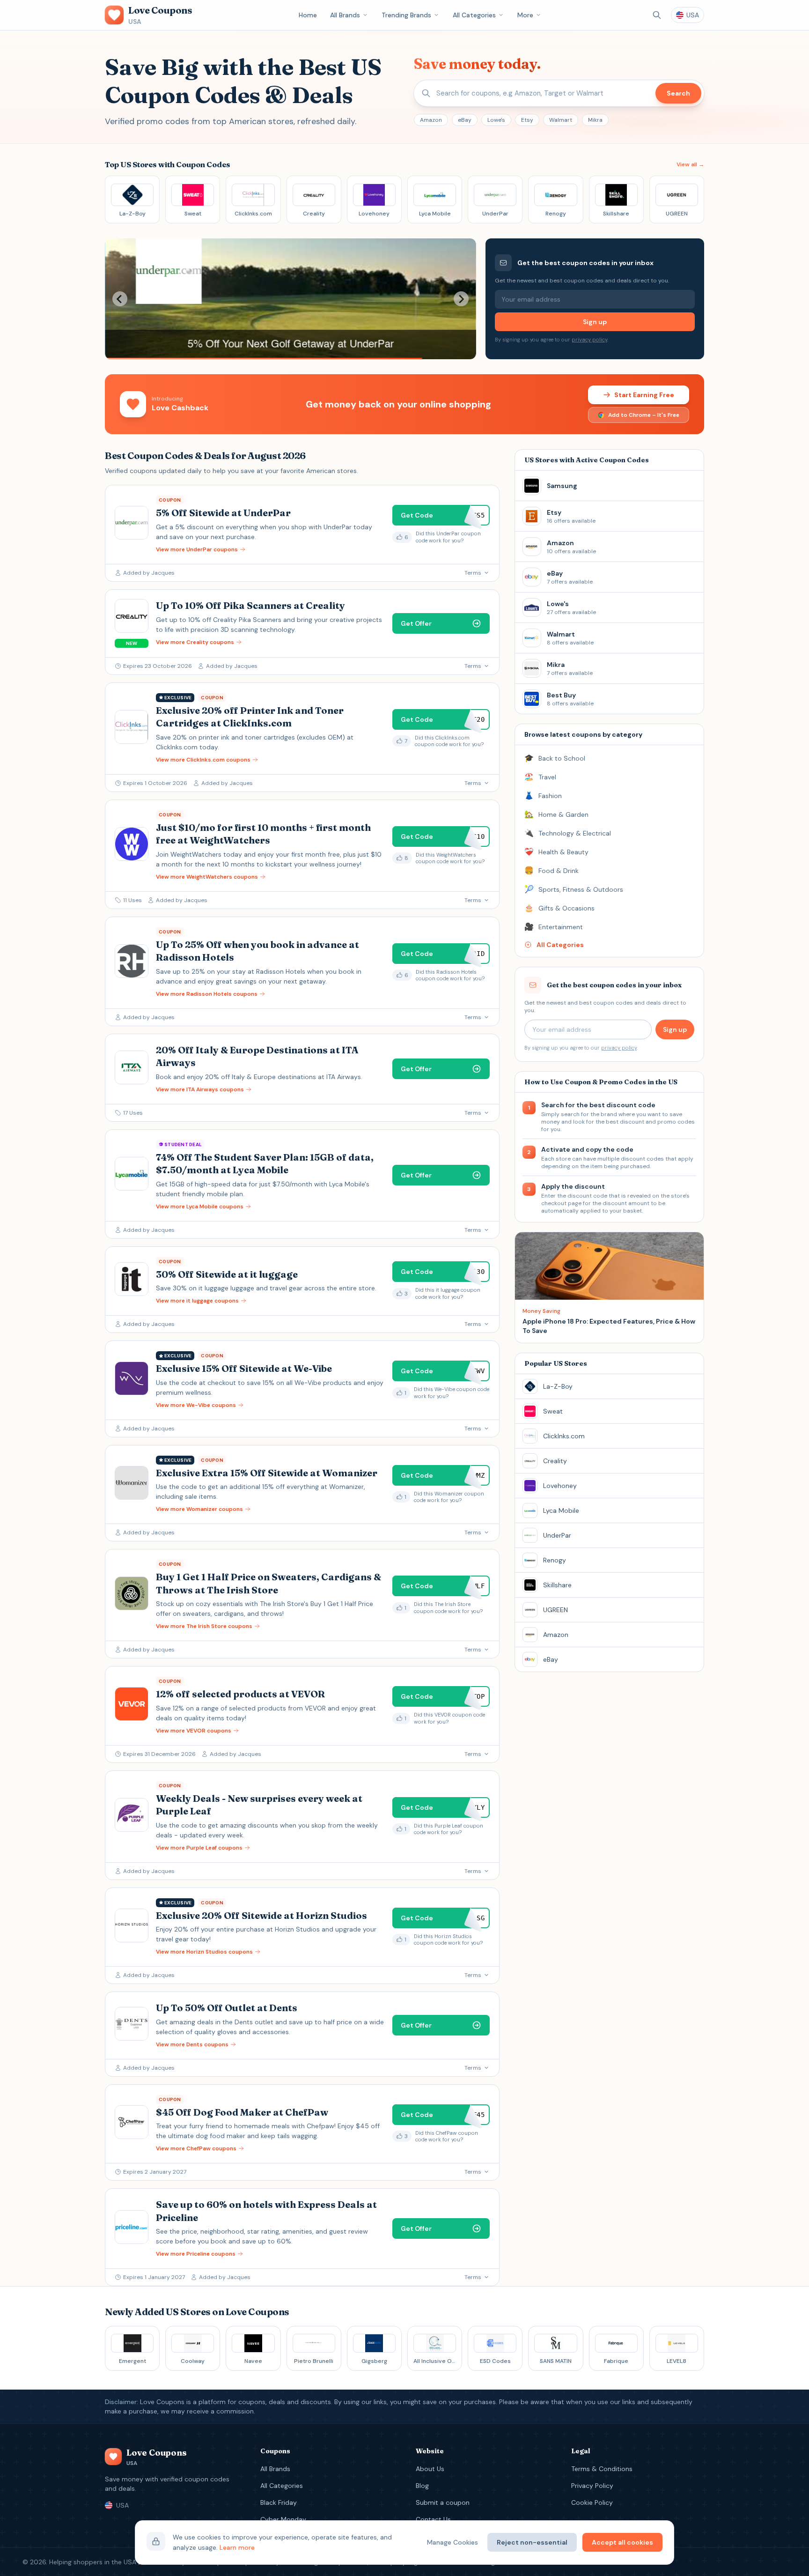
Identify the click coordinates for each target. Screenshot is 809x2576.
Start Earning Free (644, 395)
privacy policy (589, 340)
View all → (690, 164)
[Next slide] (461, 299)
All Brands (345, 15)
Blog (422, 2486)
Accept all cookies (622, 2542)
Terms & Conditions (602, 2469)
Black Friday (279, 2502)
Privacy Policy (592, 2486)
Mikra (595, 120)
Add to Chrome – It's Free (644, 415)
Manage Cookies (452, 2542)
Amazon (431, 120)
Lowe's (496, 120)
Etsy (527, 120)
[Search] (657, 15)
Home (308, 15)
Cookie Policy (592, 2502)
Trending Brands (406, 15)
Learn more (237, 2547)
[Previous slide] (120, 299)
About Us (430, 2469)
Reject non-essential (532, 2542)
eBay (465, 120)
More (525, 15)
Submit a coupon (443, 2502)
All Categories (474, 15)
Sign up (595, 322)
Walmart (561, 120)
